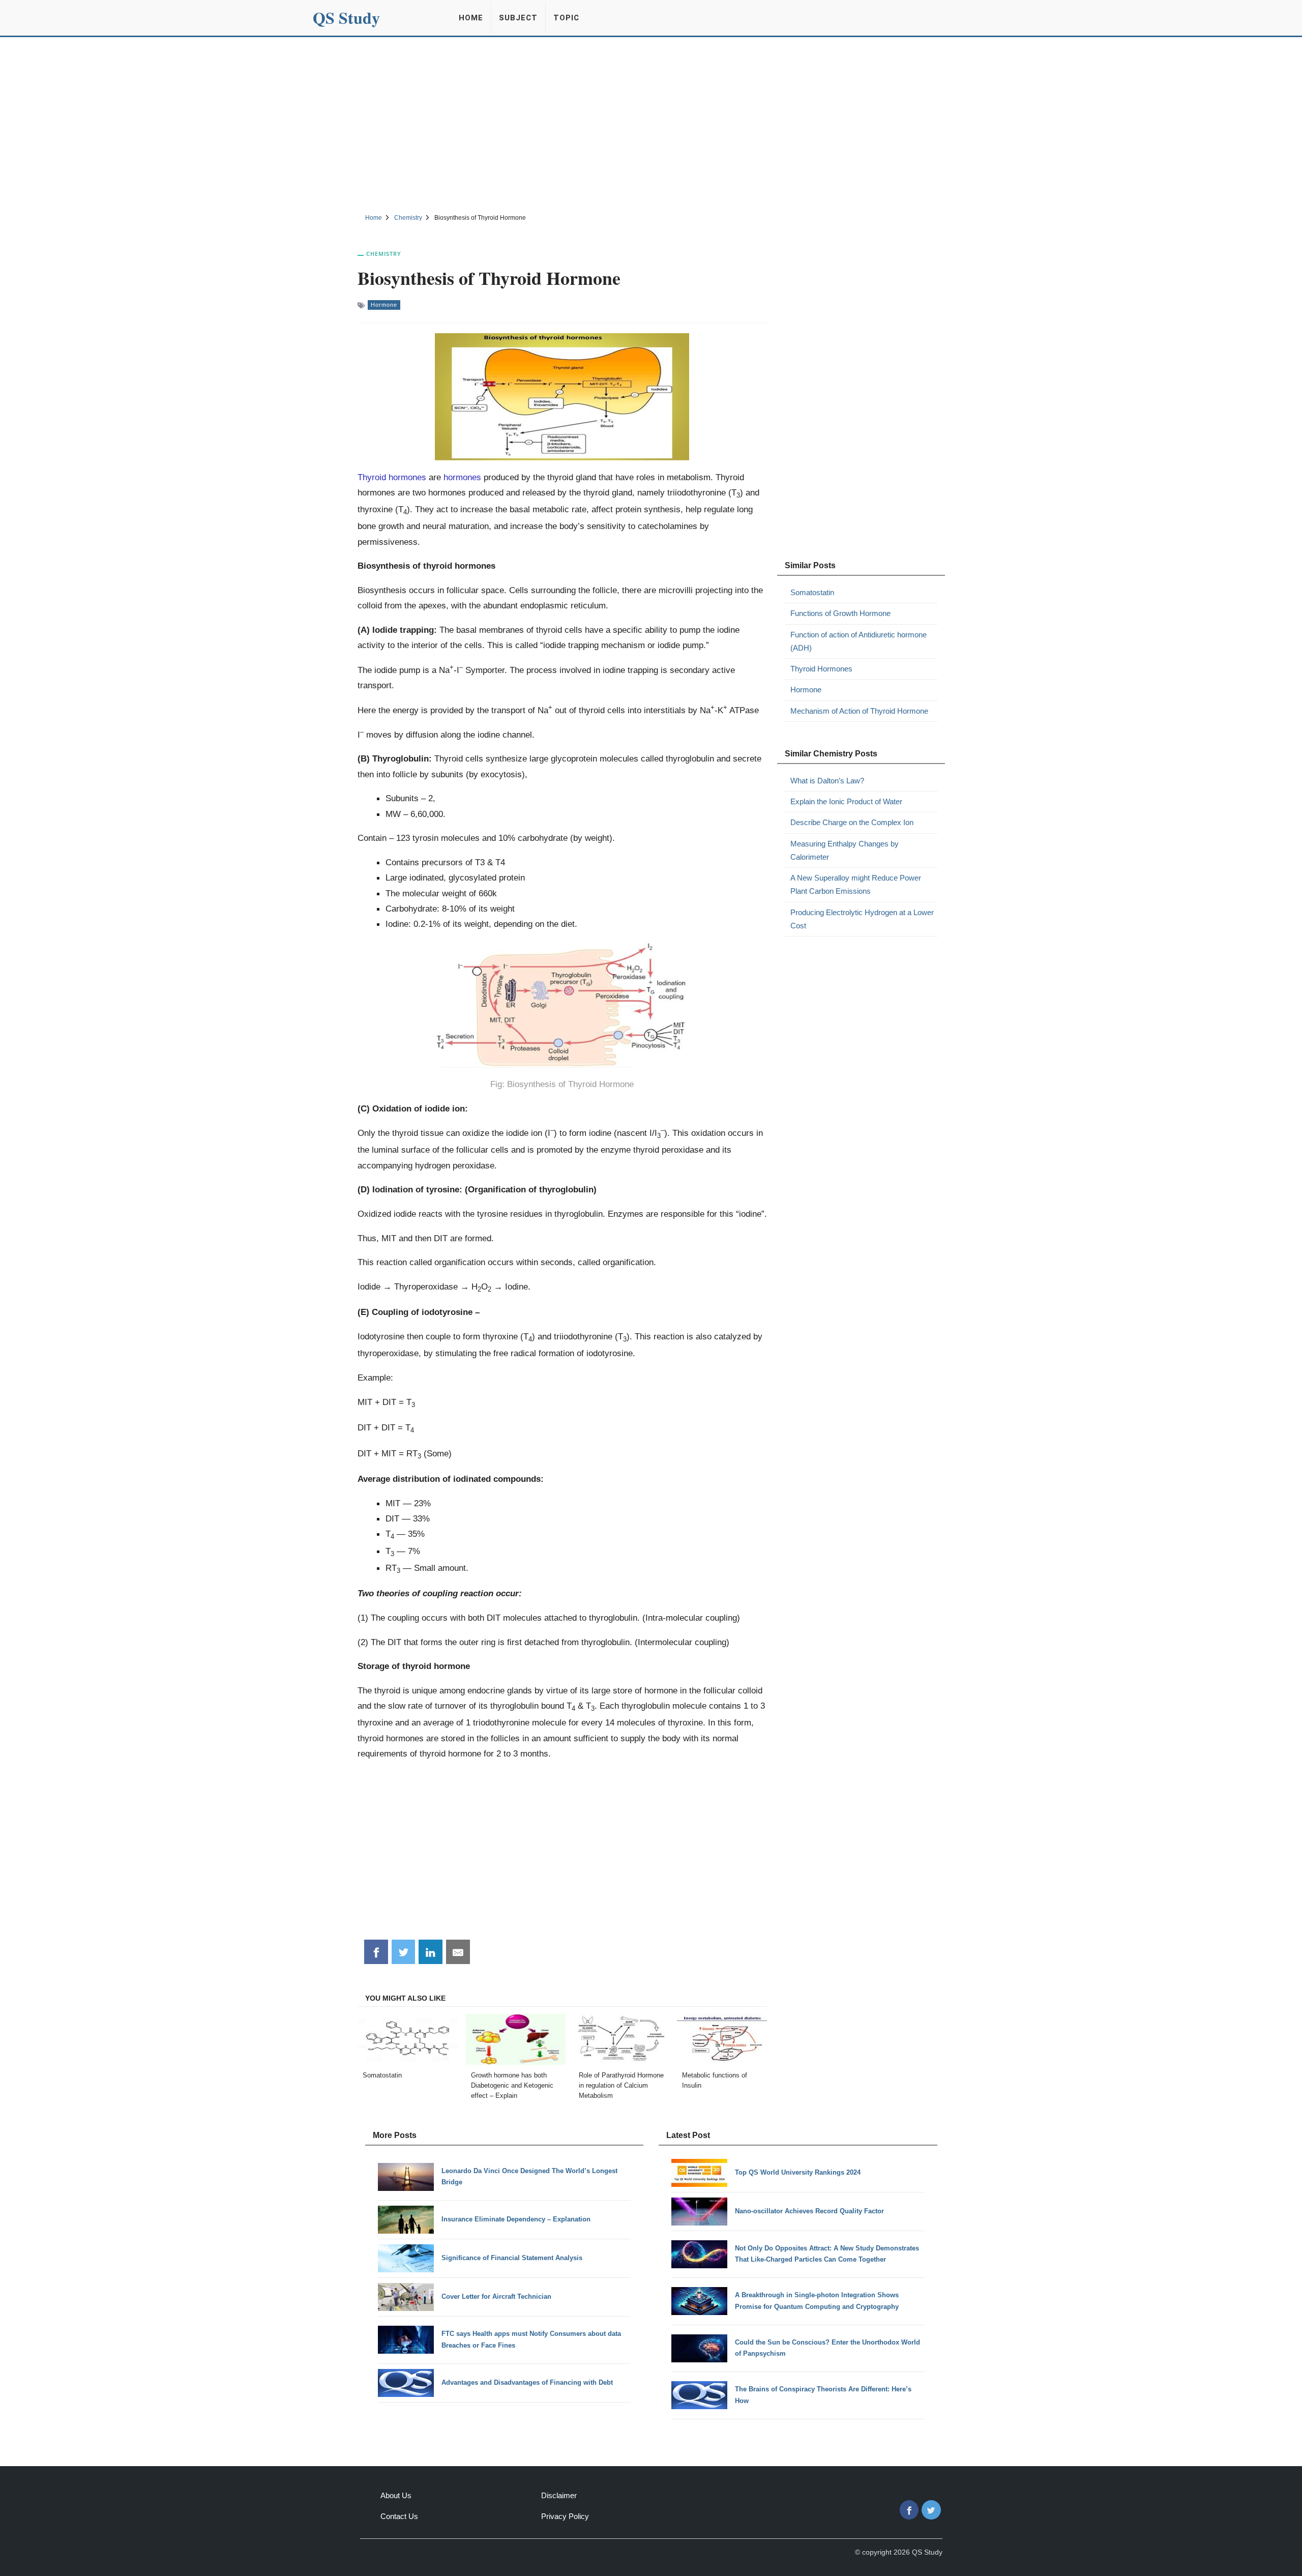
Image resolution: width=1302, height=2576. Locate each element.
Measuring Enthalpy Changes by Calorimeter (845, 850)
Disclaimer (559, 2495)
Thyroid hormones (392, 477)
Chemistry (384, 254)
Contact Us (399, 2516)
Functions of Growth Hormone (840, 613)
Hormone (384, 305)
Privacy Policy (565, 2516)
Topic (566, 18)
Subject (518, 18)
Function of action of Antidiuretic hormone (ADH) (859, 641)
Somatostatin (812, 592)
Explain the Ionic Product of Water (846, 801)
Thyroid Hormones (821, 669)
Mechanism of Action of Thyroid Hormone (859, 711)
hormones (462, 477)
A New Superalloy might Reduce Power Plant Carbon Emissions (856, 884)
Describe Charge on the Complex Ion (852, 822)
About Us (396, 2495)
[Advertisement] (651, 124)
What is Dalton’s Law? (827, 781)
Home (471, 18)
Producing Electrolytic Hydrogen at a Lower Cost (862, 919)
